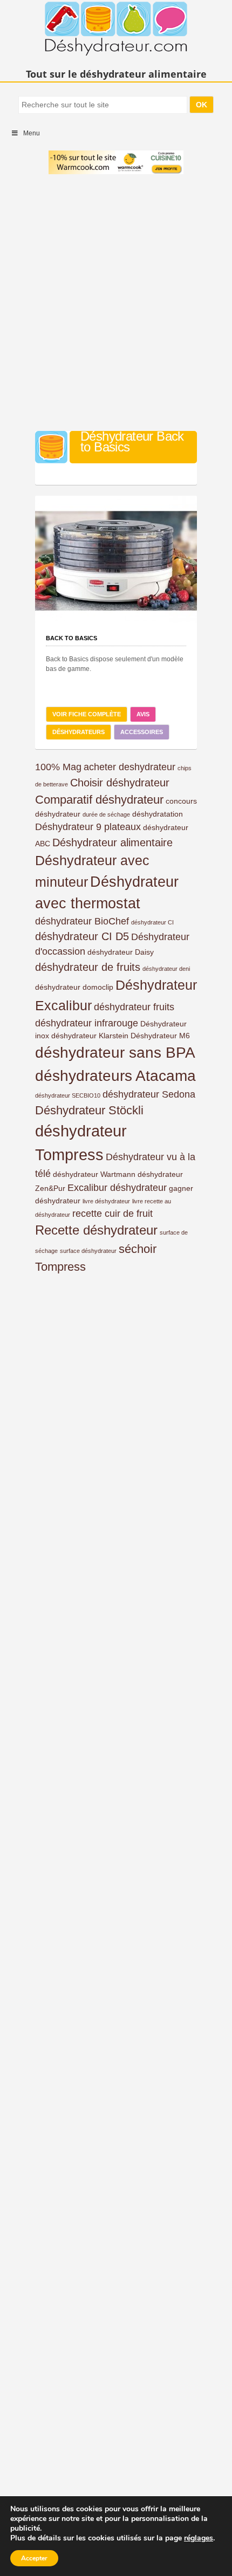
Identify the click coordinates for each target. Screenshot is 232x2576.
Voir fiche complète (87, 714)
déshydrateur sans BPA (115, 1053)
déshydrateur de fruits (88, 967)
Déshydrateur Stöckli (89, 1110)
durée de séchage (106, 814)
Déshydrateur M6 (160, 1036)
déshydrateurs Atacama (115, 1076)
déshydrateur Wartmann (94, 1174)
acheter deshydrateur (129, 767)
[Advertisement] (116, 304)
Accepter (34, 2558)
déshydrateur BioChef (82, 921)
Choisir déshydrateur (120, 783)
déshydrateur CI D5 (82, 936)
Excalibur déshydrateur (117, 1188)
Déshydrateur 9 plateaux (88, 827)
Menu (32, 133)
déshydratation (158, 814)
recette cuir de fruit (112, 1214)
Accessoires (142, 732)
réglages (199, 2538)
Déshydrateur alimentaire (112, 842)
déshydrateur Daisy (121, 952)
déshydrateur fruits (134, 1007)
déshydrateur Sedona (149, 1094)
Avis (143, 714)
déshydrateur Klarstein (90, 1036)
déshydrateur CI (152, 922)
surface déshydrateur (88, 1251)
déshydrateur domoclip (74, 987)
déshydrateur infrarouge (87, 1023)
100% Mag (58, 767)
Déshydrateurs (79, 732)
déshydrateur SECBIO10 (68, 1095)
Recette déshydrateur (96, 1230)
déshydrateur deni (166, 969)
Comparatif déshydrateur (99, 800)
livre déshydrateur (106, 1201)
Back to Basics (71, 638)
